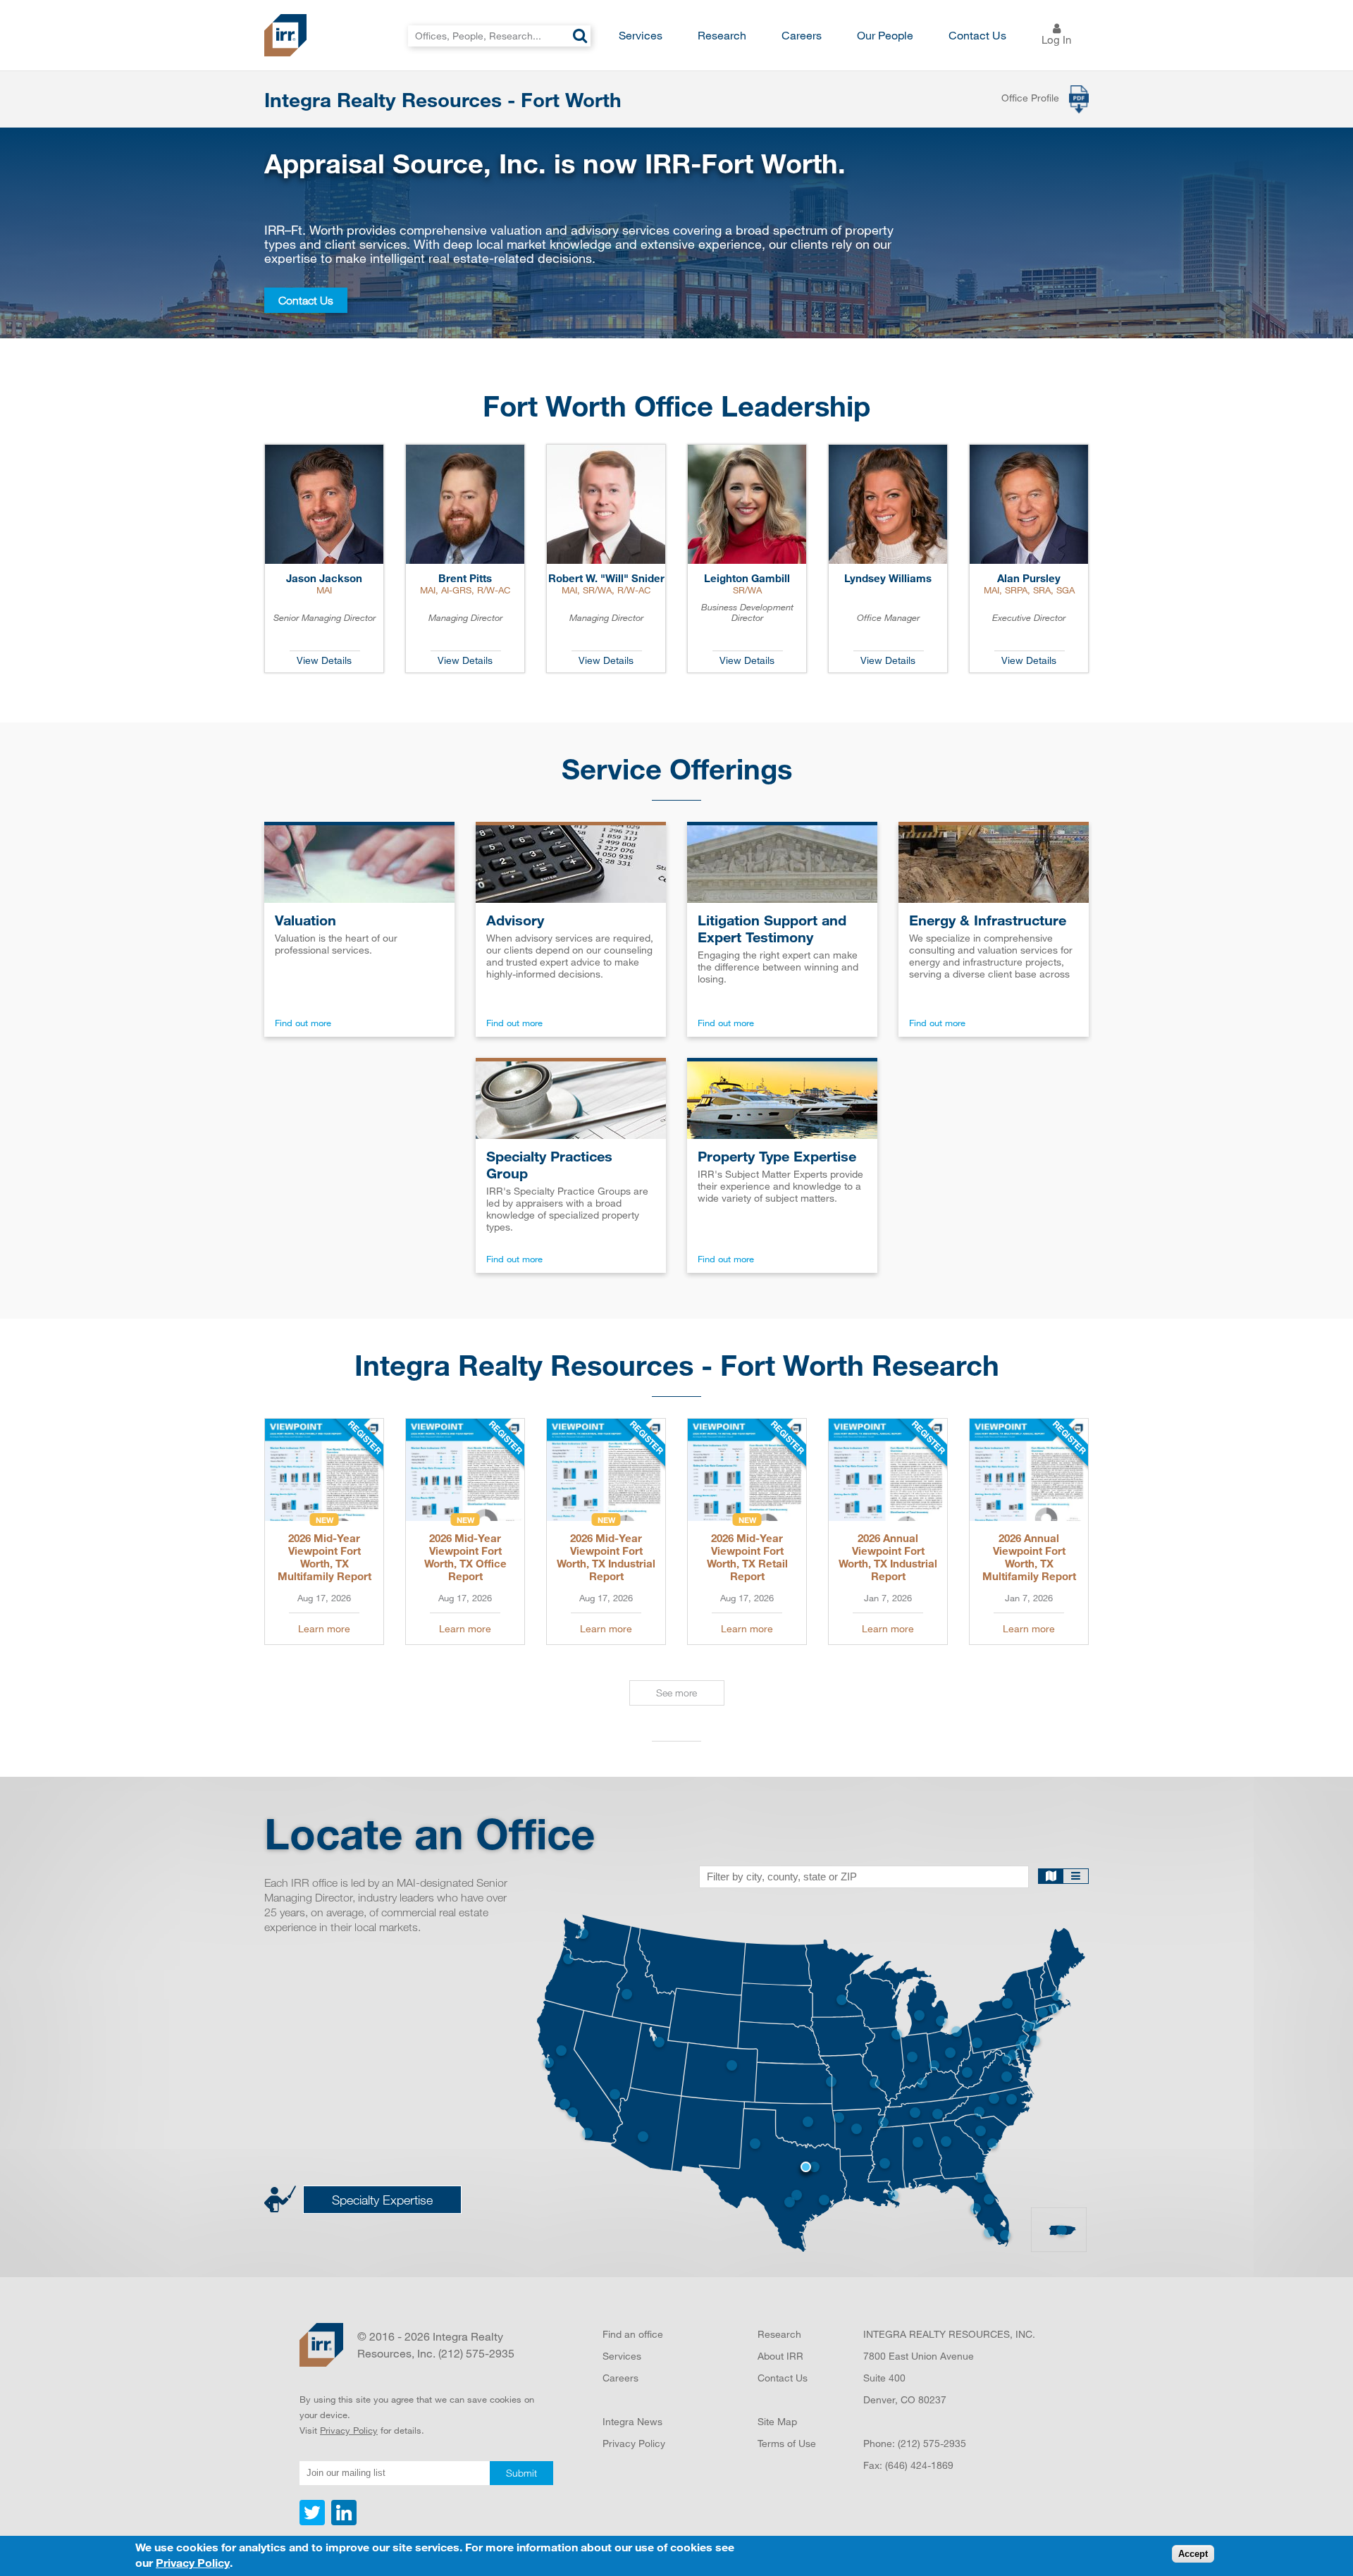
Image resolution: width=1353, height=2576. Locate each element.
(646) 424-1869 (919, 2465)
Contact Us (977, 35)
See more (676, 1693)
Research (722, 35)
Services (641, 35)
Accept (1193, 2555)
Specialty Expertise (382, 2200)
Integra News (632, 2421)
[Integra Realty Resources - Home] (321, 2345)
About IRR (780, 2356)
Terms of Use (787, 2443)
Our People (885, 35)
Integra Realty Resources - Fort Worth (443, 99)
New (325, 1520)
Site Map (777, 2421)
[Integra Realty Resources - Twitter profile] (314, 2522)
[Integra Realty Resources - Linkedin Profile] (342, 2522)
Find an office (633, 2334)
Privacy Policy (349, 2430)
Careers (802, 35)
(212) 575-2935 (932, 2443)
